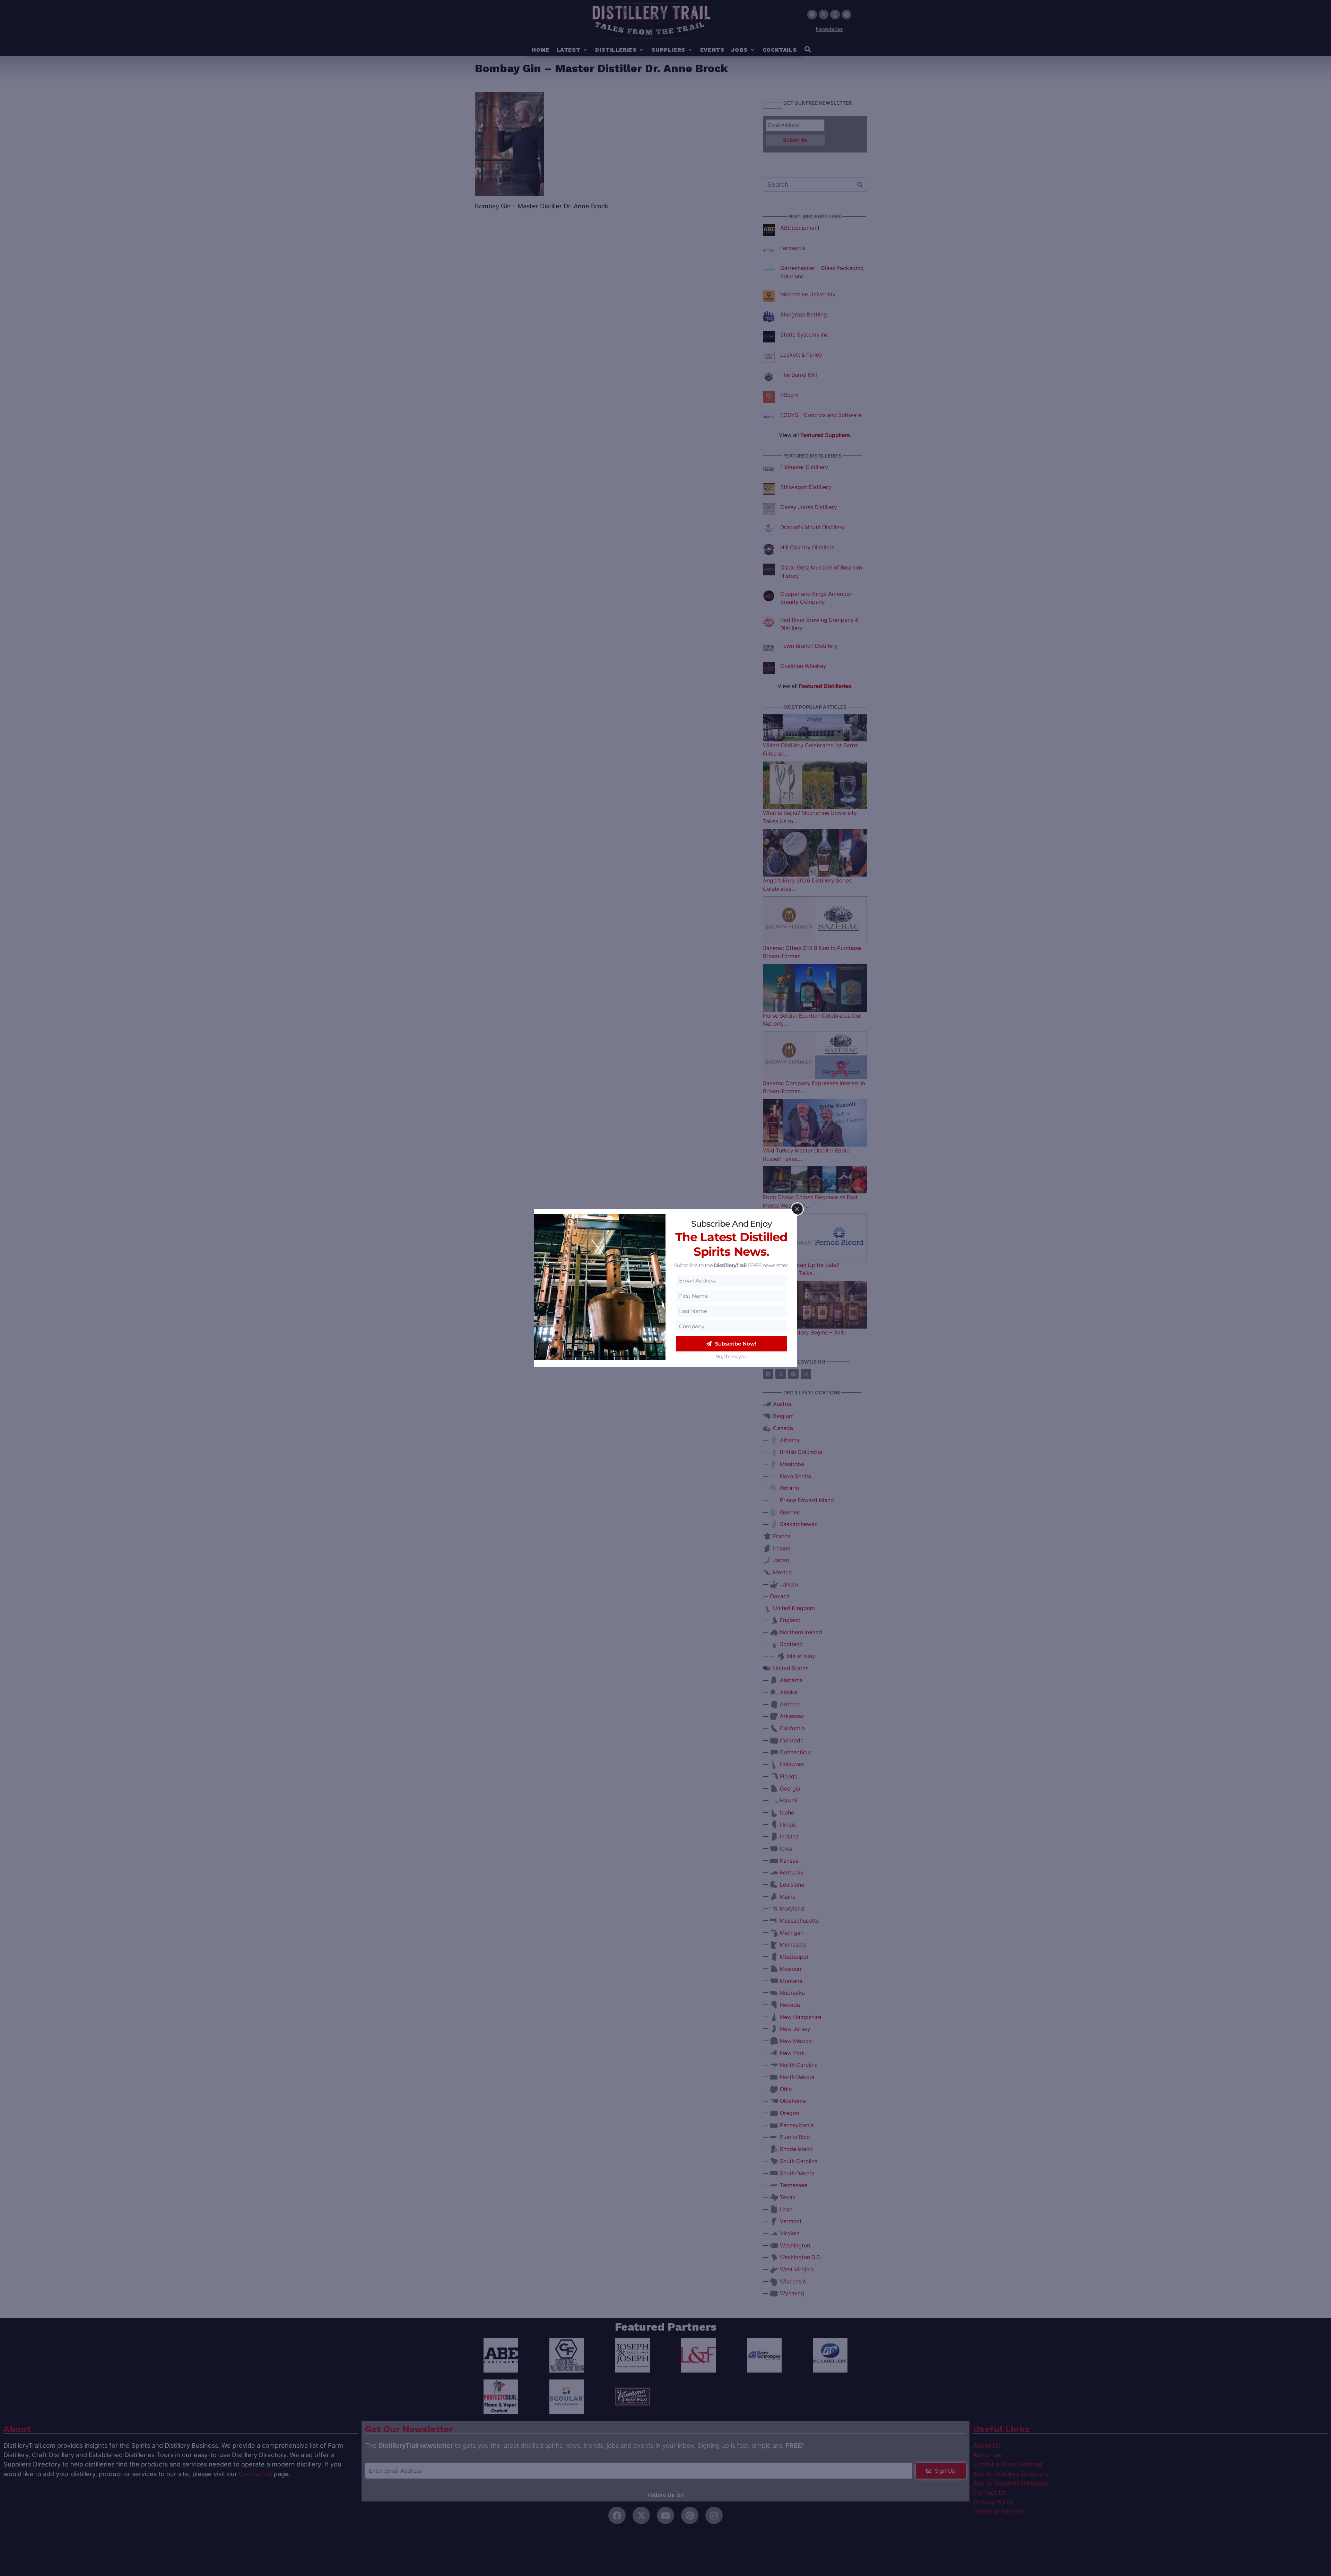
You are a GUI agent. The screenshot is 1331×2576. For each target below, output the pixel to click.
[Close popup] (797, 1209)
